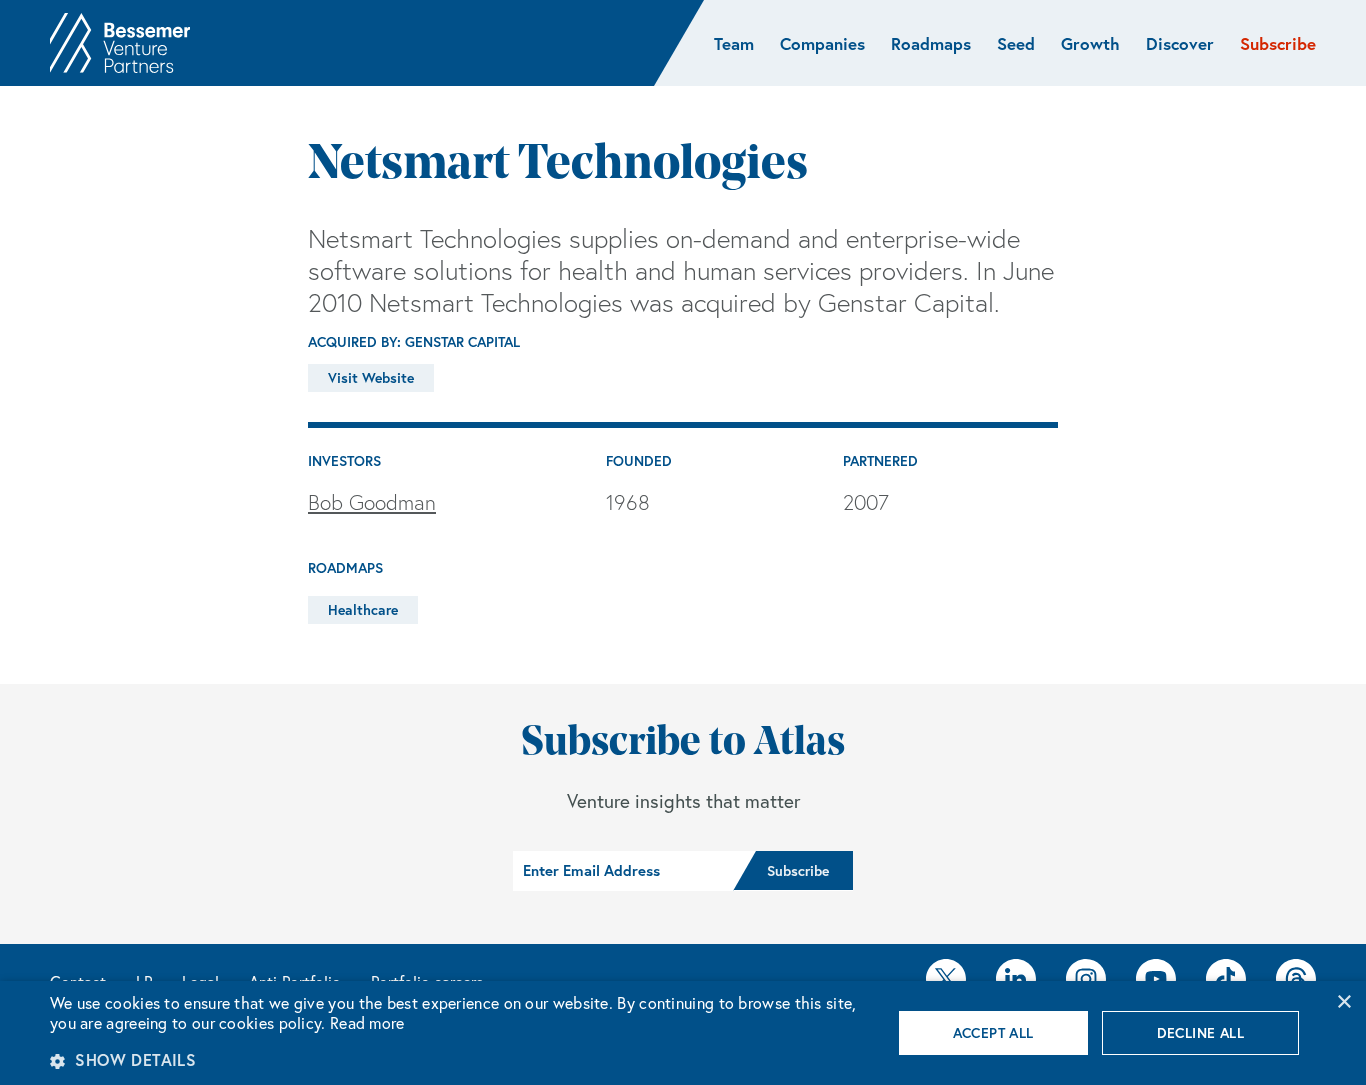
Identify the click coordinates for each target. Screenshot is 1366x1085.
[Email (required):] (623, 871)
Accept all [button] (993, 1033)
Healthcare (363, 610)
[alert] (683, 1033)
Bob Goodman (372, 502)
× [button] (1343, 1002)
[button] (458, 1059)
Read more (367, 1023)
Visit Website (371, 378)
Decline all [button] (1200, 1033)
